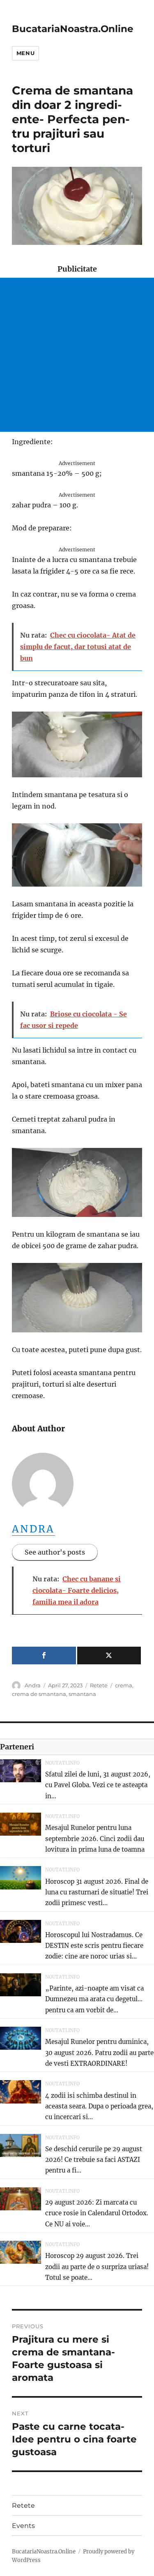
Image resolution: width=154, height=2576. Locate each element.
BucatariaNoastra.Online (73, 29)
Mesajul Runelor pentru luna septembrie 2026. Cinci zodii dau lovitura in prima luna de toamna (95, 1839)
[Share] (44, 1656)
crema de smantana (39, 1694)
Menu (25, 53)
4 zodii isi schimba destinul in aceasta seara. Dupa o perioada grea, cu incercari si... (99, 2106)
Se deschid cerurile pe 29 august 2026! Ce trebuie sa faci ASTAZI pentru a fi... (94, 2160)
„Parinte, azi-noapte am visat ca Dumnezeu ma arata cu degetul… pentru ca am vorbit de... (94, 1999)
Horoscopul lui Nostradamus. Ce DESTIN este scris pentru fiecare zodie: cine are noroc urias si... (94, 1946)
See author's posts (55, 1552)
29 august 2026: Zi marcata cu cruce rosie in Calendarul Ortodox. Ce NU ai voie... (97, 2213)
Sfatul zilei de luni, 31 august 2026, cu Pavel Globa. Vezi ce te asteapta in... (98, 1785)
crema (124, 1685)
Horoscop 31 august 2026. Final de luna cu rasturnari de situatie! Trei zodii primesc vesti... (97, 1892)
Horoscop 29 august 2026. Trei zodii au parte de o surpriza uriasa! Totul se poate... (97, 2267)
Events (23, 2526)
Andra (33, 1529)
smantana (82, 1694)
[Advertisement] (77, 355)
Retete (99, 1685)
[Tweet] (109, 1656)
